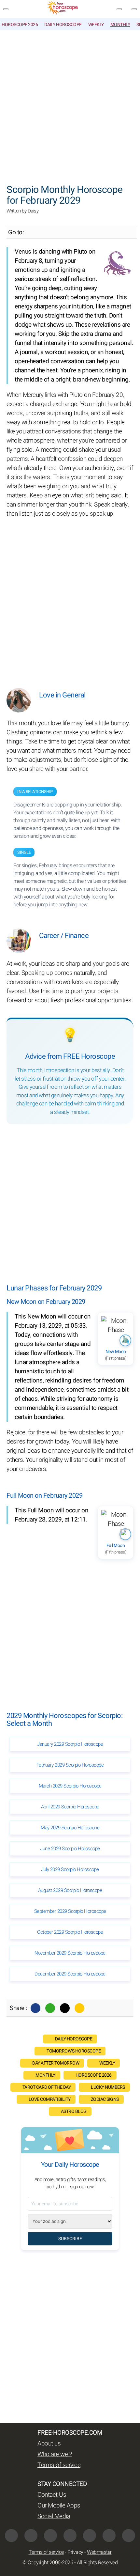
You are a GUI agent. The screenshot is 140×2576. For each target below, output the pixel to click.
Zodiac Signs (105, 2099)
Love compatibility (50, 2099)
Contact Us (52, 2495)
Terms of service (59, 2465)
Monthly (120, 25)
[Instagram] (31, 2536)
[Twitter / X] (65, 2008)
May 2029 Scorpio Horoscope (70, 1828)
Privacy (75, 2552)
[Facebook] (35, 2008)
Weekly (96, 25)
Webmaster (99, 2552)
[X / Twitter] (70, 2536)
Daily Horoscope (63, 25)
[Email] (79, 2008)
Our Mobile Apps (59, 2506)
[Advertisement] (70, 104)
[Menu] (6, 9)
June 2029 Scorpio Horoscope (70, 1849)
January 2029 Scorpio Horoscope (70, 1744)
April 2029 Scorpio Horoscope (70, 1807)
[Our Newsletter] (119, 9)
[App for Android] (129, 2536)
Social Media (54, 2516)
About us (49, 2443)
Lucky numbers (108, 2087)
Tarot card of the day (47, 2087)
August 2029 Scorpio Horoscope (70, 1890)
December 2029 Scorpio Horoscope (70, 1974)
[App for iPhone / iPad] (109, 2536)
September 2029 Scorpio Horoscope (70, 1911)
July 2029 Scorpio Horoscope (70, 1869)
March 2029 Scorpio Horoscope (70, 1786)
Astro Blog (74, 2111)
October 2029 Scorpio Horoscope (70, 1932)
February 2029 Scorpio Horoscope (70, 1765)
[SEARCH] (134, 9)
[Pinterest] (90, 2536)
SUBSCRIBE (70, 2239)
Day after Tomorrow (56, 2063)
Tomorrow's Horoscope (74, 2051)
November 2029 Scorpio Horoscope (70, 1953)
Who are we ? (55, 2454)
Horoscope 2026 (20, 25)
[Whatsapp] (50, 2008)
